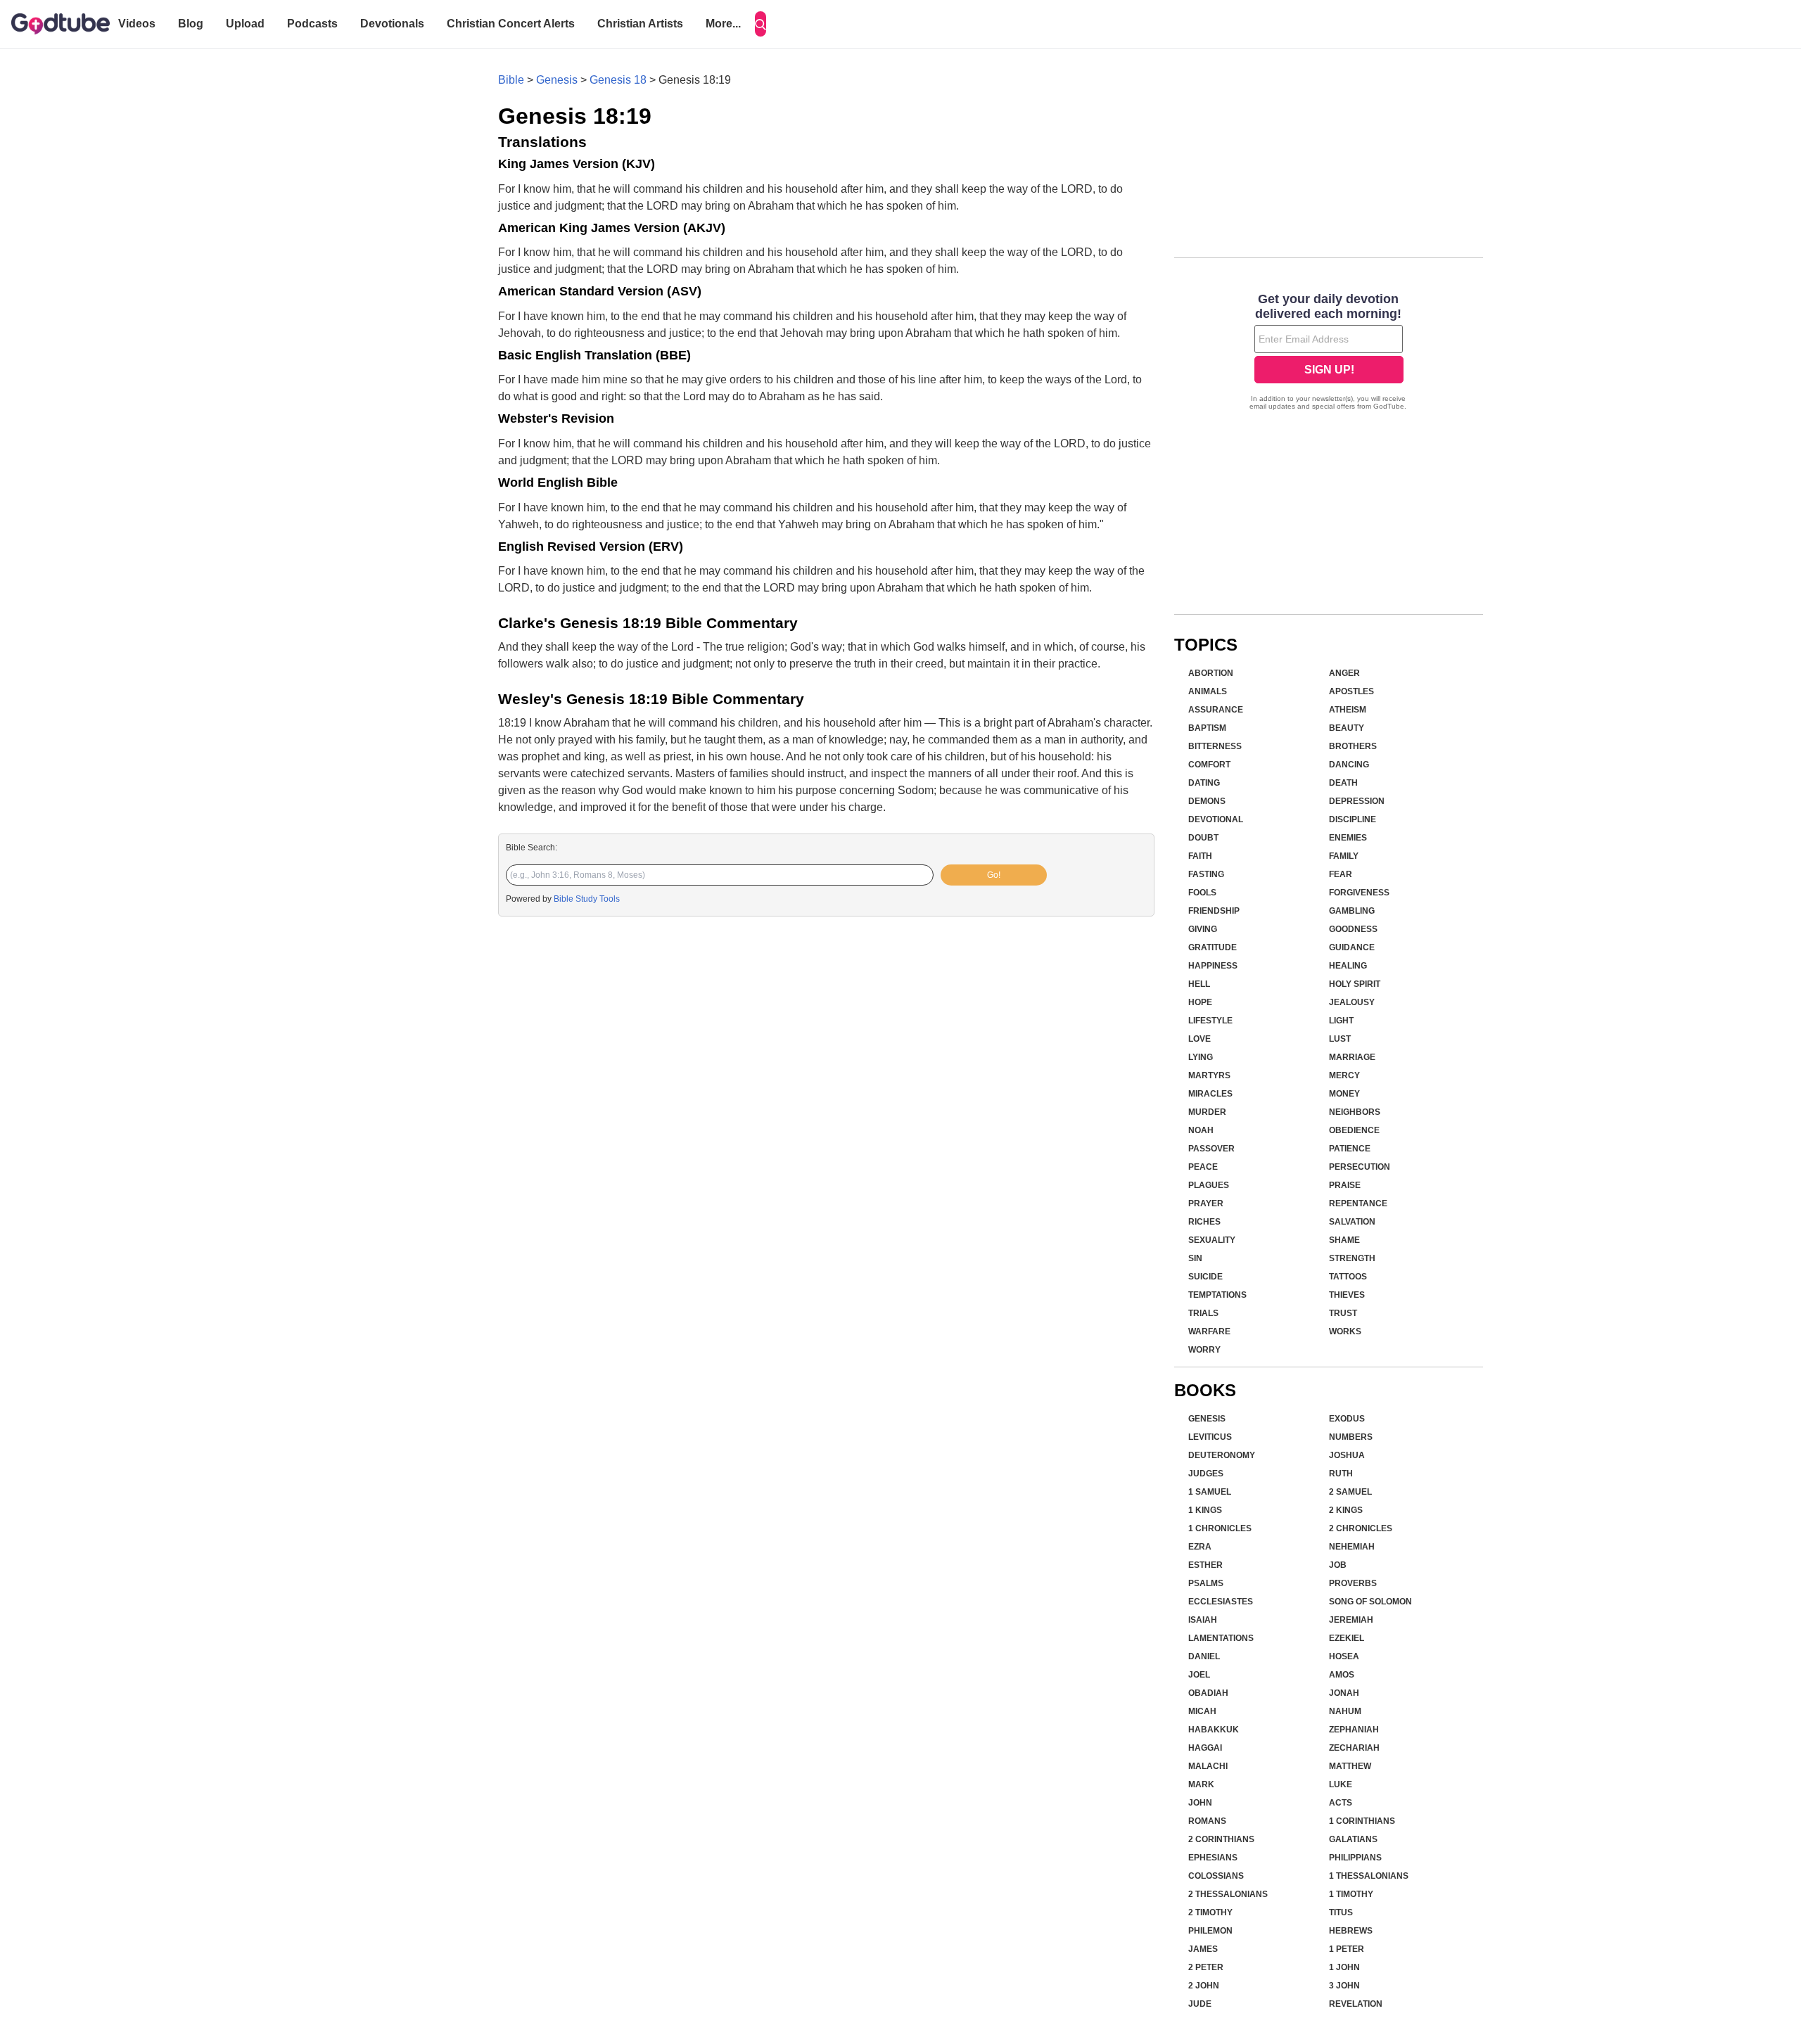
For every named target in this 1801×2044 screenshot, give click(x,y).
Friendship (1214, 911)
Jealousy (1352, 1002)
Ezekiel (1347, 1638)
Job (1338, 1565)
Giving (1203, 929)
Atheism (1348, 710)
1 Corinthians (1362, 1821)
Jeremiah (1351, 1620)
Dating (1204, 783)
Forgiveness (1359, 893)
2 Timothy (1210, 1912)
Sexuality (1212, 1240)
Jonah (1344, 1693)
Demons (1207, 801)
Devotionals (392, 24)
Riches (1204, 1222)
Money (1344, 1094)
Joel (1199, 1675)
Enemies (1348, 838)
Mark (1201, 1784)
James (1203, 1949)
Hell (1199, 984)
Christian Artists (640, 24)
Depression (1357, 801)
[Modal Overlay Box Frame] (1329, 353)
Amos (1342, 1675)
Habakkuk (1214, 1730)
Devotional (1216, 819)
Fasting (1206, 874)
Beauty (1347, 728)
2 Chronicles (1361, 1528)
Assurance (1216, 710)
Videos (137, 24)
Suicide (1205, 1277)
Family (1344, 856)
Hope (1200, 1002)
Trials (1203, 1313)
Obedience (1354, 1130)
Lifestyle (1210, 1021)
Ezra (1200, 1547)
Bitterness (1215, 746)
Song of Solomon (1370, 1602)
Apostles (1351, 691)
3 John (1344, 1986)
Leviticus (1210, 1437)
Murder (1207, 1112)
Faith (1200, 856)
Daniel (1204, 1656)
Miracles (1210, 1094)
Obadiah (1208, 1693)
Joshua (1347, 1455)
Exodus (1347, 1419)
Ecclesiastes (1221, 1602)
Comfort (1209, 765)
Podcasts (312, 24)
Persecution (1360, 1167)
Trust (1343, 1313)
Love (1199, 1039)
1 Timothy (1351, 1894)
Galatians (1353, 1839)
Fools (1202, 893)
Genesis (557, 80)
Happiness (1213, 966)
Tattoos (1348, 1277)
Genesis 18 (618, 80)
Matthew (1350, 1766)
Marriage (1352, 1057)
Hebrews (1351, 1931)
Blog (191, 24)
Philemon (1210, 1931)
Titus (1341, 1912)
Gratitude (1213, 947)
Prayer (1206, 1203)
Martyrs (1209, 1075)
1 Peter (1347, 1949)
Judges (1206, 1474)
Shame (1344, 1240)
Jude (1200, 2004)
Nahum (1345, 1711)
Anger (1344, 673)
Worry (1204, 1350)
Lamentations (1221, 1638)
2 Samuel (1350, 1492)
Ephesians (1213, 1858)
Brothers (1353, 746)
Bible (511, 80)
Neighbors (1355, 1112)
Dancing (1349, 765)
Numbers (1351, 1437)
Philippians (1355, 1858)
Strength (1352, 1258)
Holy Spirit (1355, 984)
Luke (1341, 1784)
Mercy (1344, 1075)
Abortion (1211, 673)
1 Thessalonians (1369, 1876)
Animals (1208, 691)
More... (723, 24)
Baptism (1207, 728)
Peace (1203, 1167)
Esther (1205, 1565)
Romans (1207, 1821)
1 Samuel (1210, 1492)
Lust (1340, 1039)
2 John (1204, 1986)
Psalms (1206, 1583)
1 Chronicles (1220, 1528)
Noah (1201, 1130)
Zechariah (1354, 1748)
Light (1341, 1021)
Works (1345, 1331)
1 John (1344, 1967)
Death (1343, 783)
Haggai (1205, 1748)
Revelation (1356, 2004)
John (1200, 1803)
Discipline (1353, 819)
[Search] (761, 24)
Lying (1201, 1057)
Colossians (1216, 1876)
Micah (1202, 1711)
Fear (1341, 874)
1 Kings (1205, 1510)
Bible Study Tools (587, 899)
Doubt (1203, 838)
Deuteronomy (1222, 1455)
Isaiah (1203, 1620)
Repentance (1358, 1203)
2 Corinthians (1221, 1839)
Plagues (1209, 1185)
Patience (1350, 1149)
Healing (1348, 966)
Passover (1211, 1149)
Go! (994, 875)
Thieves (1347, 1295)
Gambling (1352, 911)
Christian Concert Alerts (511, 24)
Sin (1195, 1258)
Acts (1341, 1803)
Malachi (1208, 1766)
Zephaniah (1354, 1730)
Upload (245, 24)
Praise (1345, 1185)
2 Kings (1346, 1510)
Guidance (1352, 947)
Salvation (1352, 1222)
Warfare (1209, 1331)
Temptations (1217, 1295)
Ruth (1341, 1474)
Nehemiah (1352, 1547)
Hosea (1344, 1656)
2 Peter (1206, 1967)
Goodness (1353, 929)
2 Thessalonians (1228, 1894)
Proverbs (1353, 1583)
